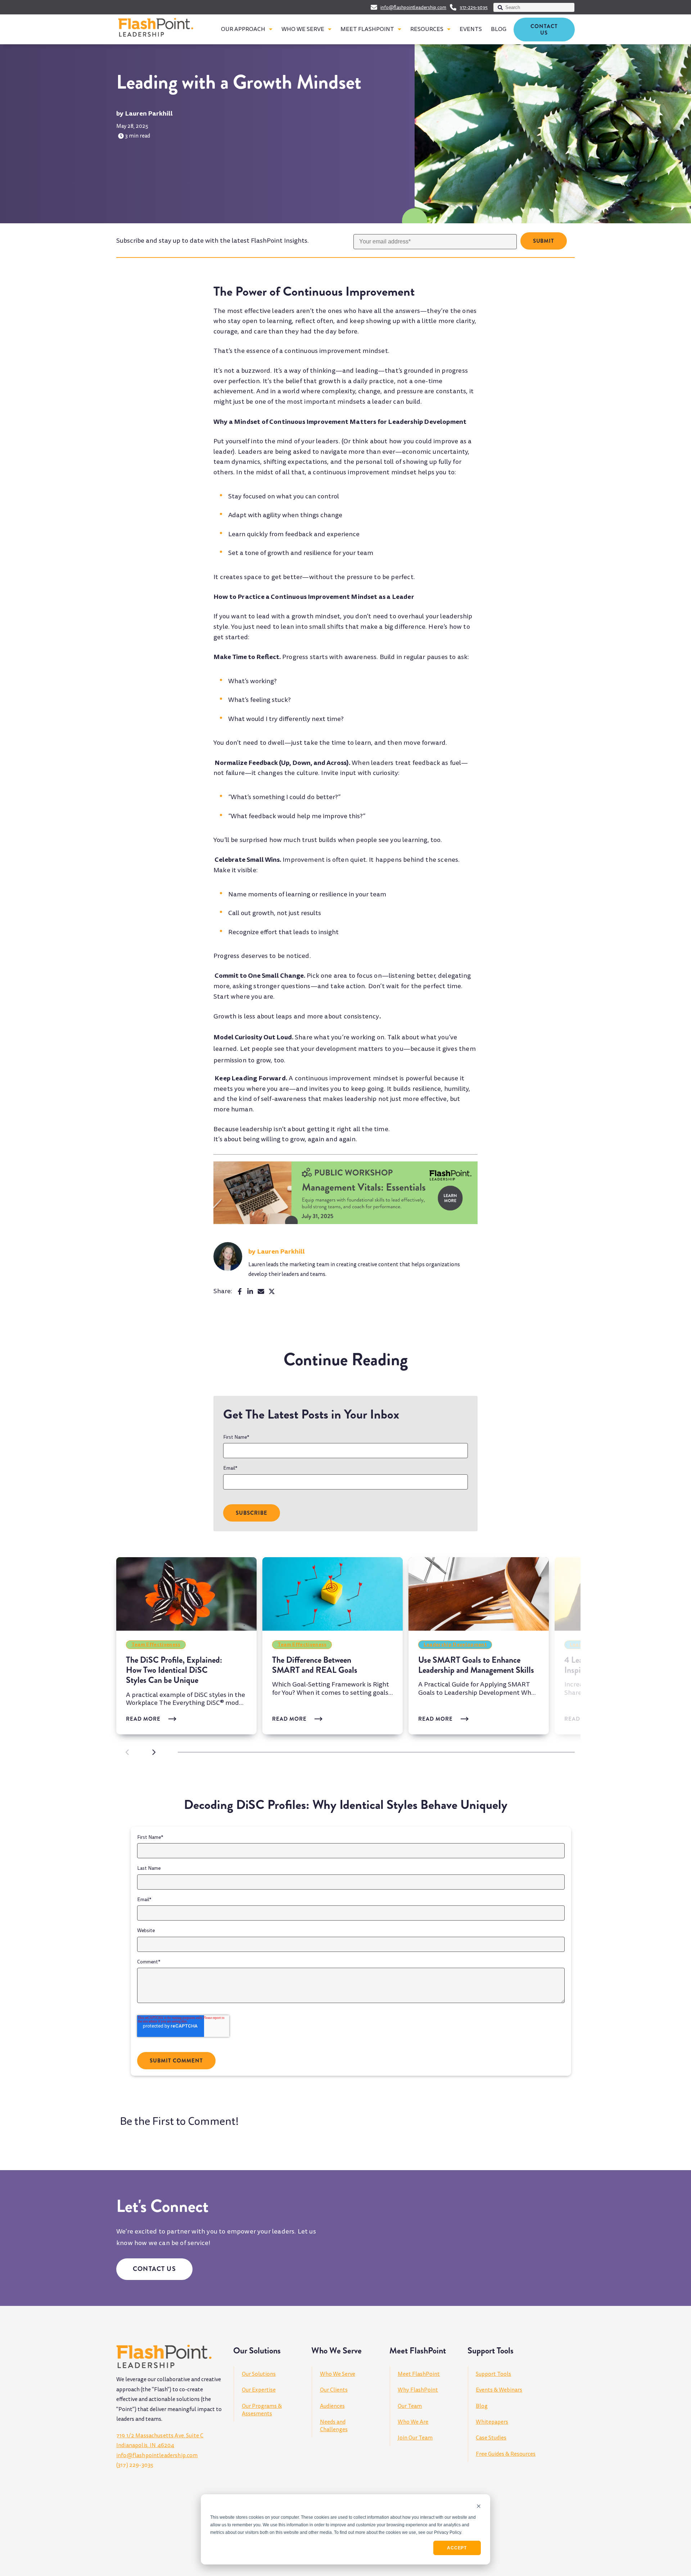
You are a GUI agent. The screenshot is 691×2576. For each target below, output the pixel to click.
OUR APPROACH (243, 29)
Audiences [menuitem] (332, 2406)
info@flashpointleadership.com (413, 8)
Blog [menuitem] (482, 2406)
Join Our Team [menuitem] (415, 2438)
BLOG (499, 29)
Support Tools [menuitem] (493, 2374)
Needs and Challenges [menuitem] (334, 2426)
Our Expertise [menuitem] (259, 2390)
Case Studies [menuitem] (491, 2438)
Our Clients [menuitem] (334, 2390)
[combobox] (534, 7)
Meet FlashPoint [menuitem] (419, 2374)
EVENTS (471, 29)
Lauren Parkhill (149, 113)
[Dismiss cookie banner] (479, 2507)
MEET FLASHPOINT (367, 29)
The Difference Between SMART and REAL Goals (315, 1665)
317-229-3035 (474, 8)
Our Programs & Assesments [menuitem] (262, 2410)
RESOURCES (427, 29)
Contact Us (544, 30)
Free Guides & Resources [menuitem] (506, 2454)
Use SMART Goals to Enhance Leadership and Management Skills (476, 1665)
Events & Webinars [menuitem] (499, 2390)
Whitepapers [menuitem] (492, 2422)
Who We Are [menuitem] (413, 2422)
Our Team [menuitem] (410, 2406)
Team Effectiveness (156, 1644)
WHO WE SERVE (303, 29)
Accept (457, 2548)
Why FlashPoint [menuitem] (418, 2390)
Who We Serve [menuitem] (338, 2374)
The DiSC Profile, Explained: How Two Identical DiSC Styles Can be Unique (174, 1670)
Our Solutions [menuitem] (259, 2374)
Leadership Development (455, 1644)
